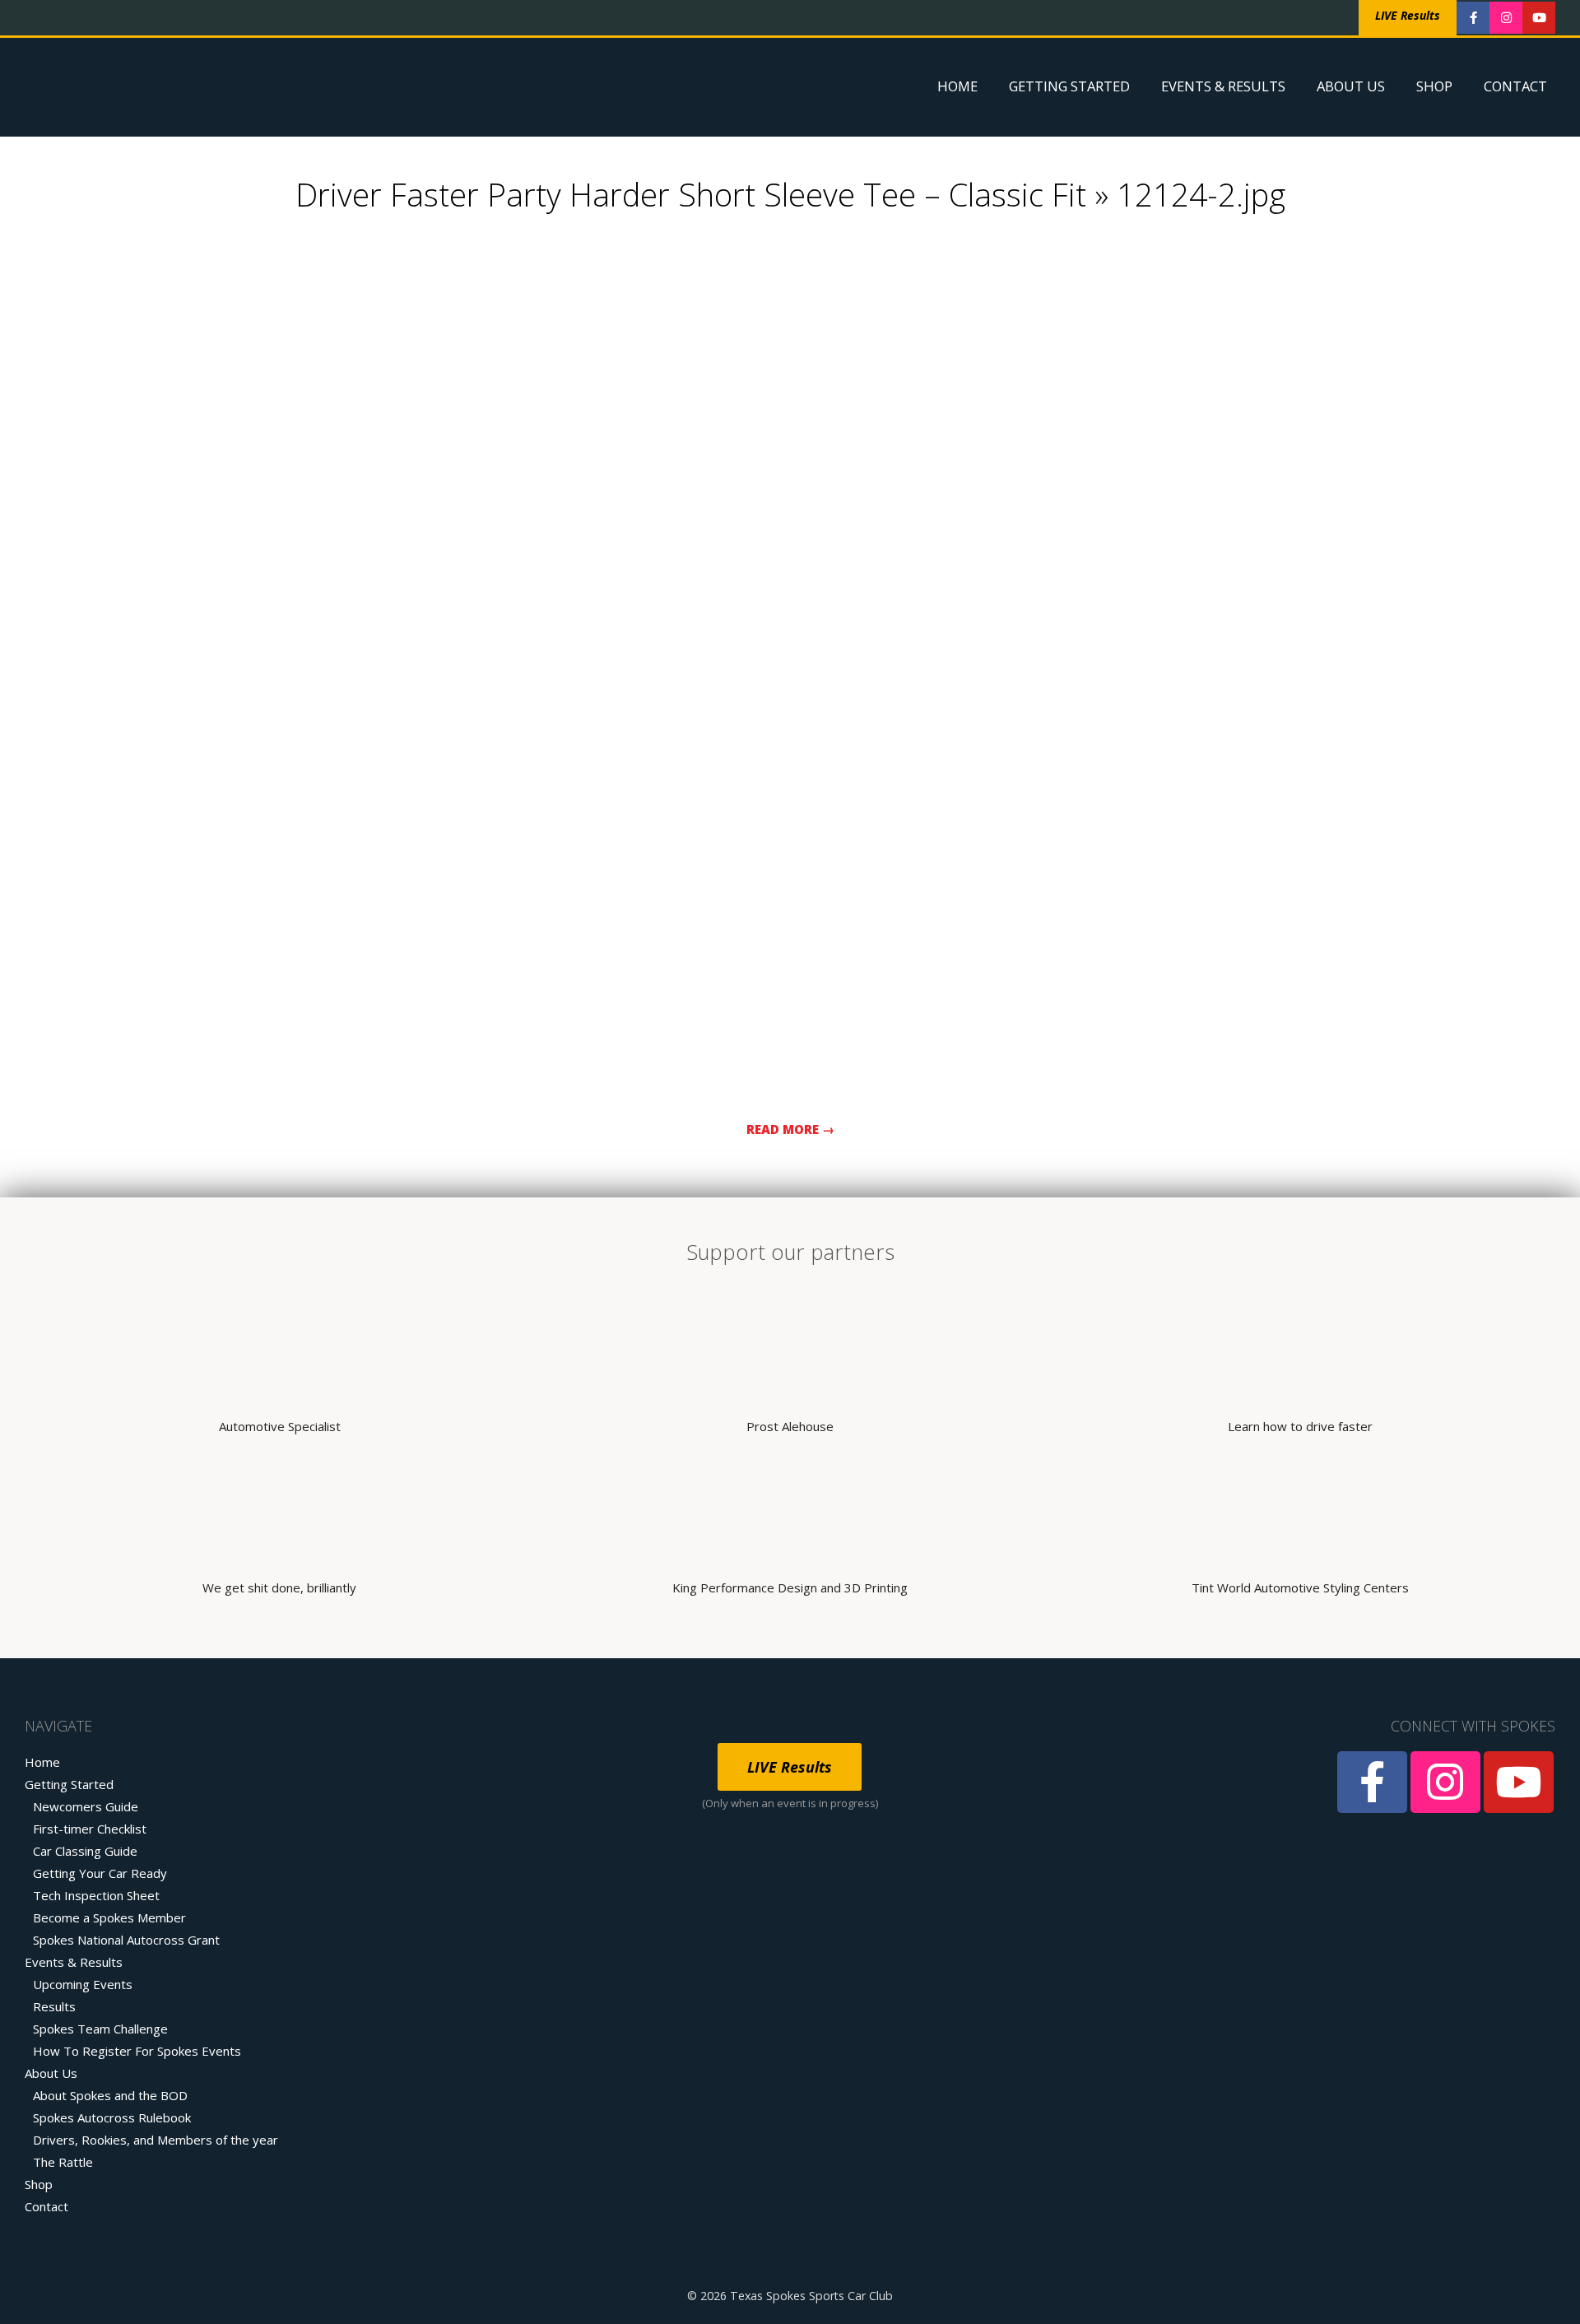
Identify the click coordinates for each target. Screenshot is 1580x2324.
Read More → (790, 1129)
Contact (1515, 86)
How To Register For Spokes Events (137, 2051)
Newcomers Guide (86, 1806)
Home (957, 86)
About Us (1351, 86)
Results (54, 2006)
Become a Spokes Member (109, 1917)
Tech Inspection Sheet (96, 1895)
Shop (1434, 86)
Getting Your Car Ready (100, 1873)
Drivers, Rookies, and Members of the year (156, 2140)
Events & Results (1223, 86)
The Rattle (63, 2162)
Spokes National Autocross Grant (126, 1940)
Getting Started (1069, 86)
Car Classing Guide (85, 1851)
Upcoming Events (83, 1984)
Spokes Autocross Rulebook (112, 2117)
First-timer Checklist (90, 1829)
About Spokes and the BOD (110, 2095)
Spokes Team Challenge (100, 2029)
